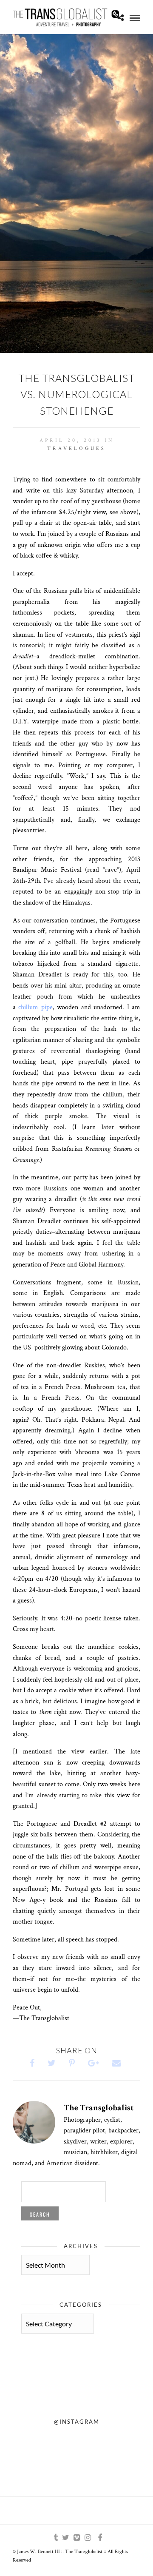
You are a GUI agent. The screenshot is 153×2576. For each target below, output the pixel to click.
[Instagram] (88, 2538)
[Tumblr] (54, 2538)
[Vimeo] (76, 2538)
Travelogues (76, 448)
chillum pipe (35, 1007)
